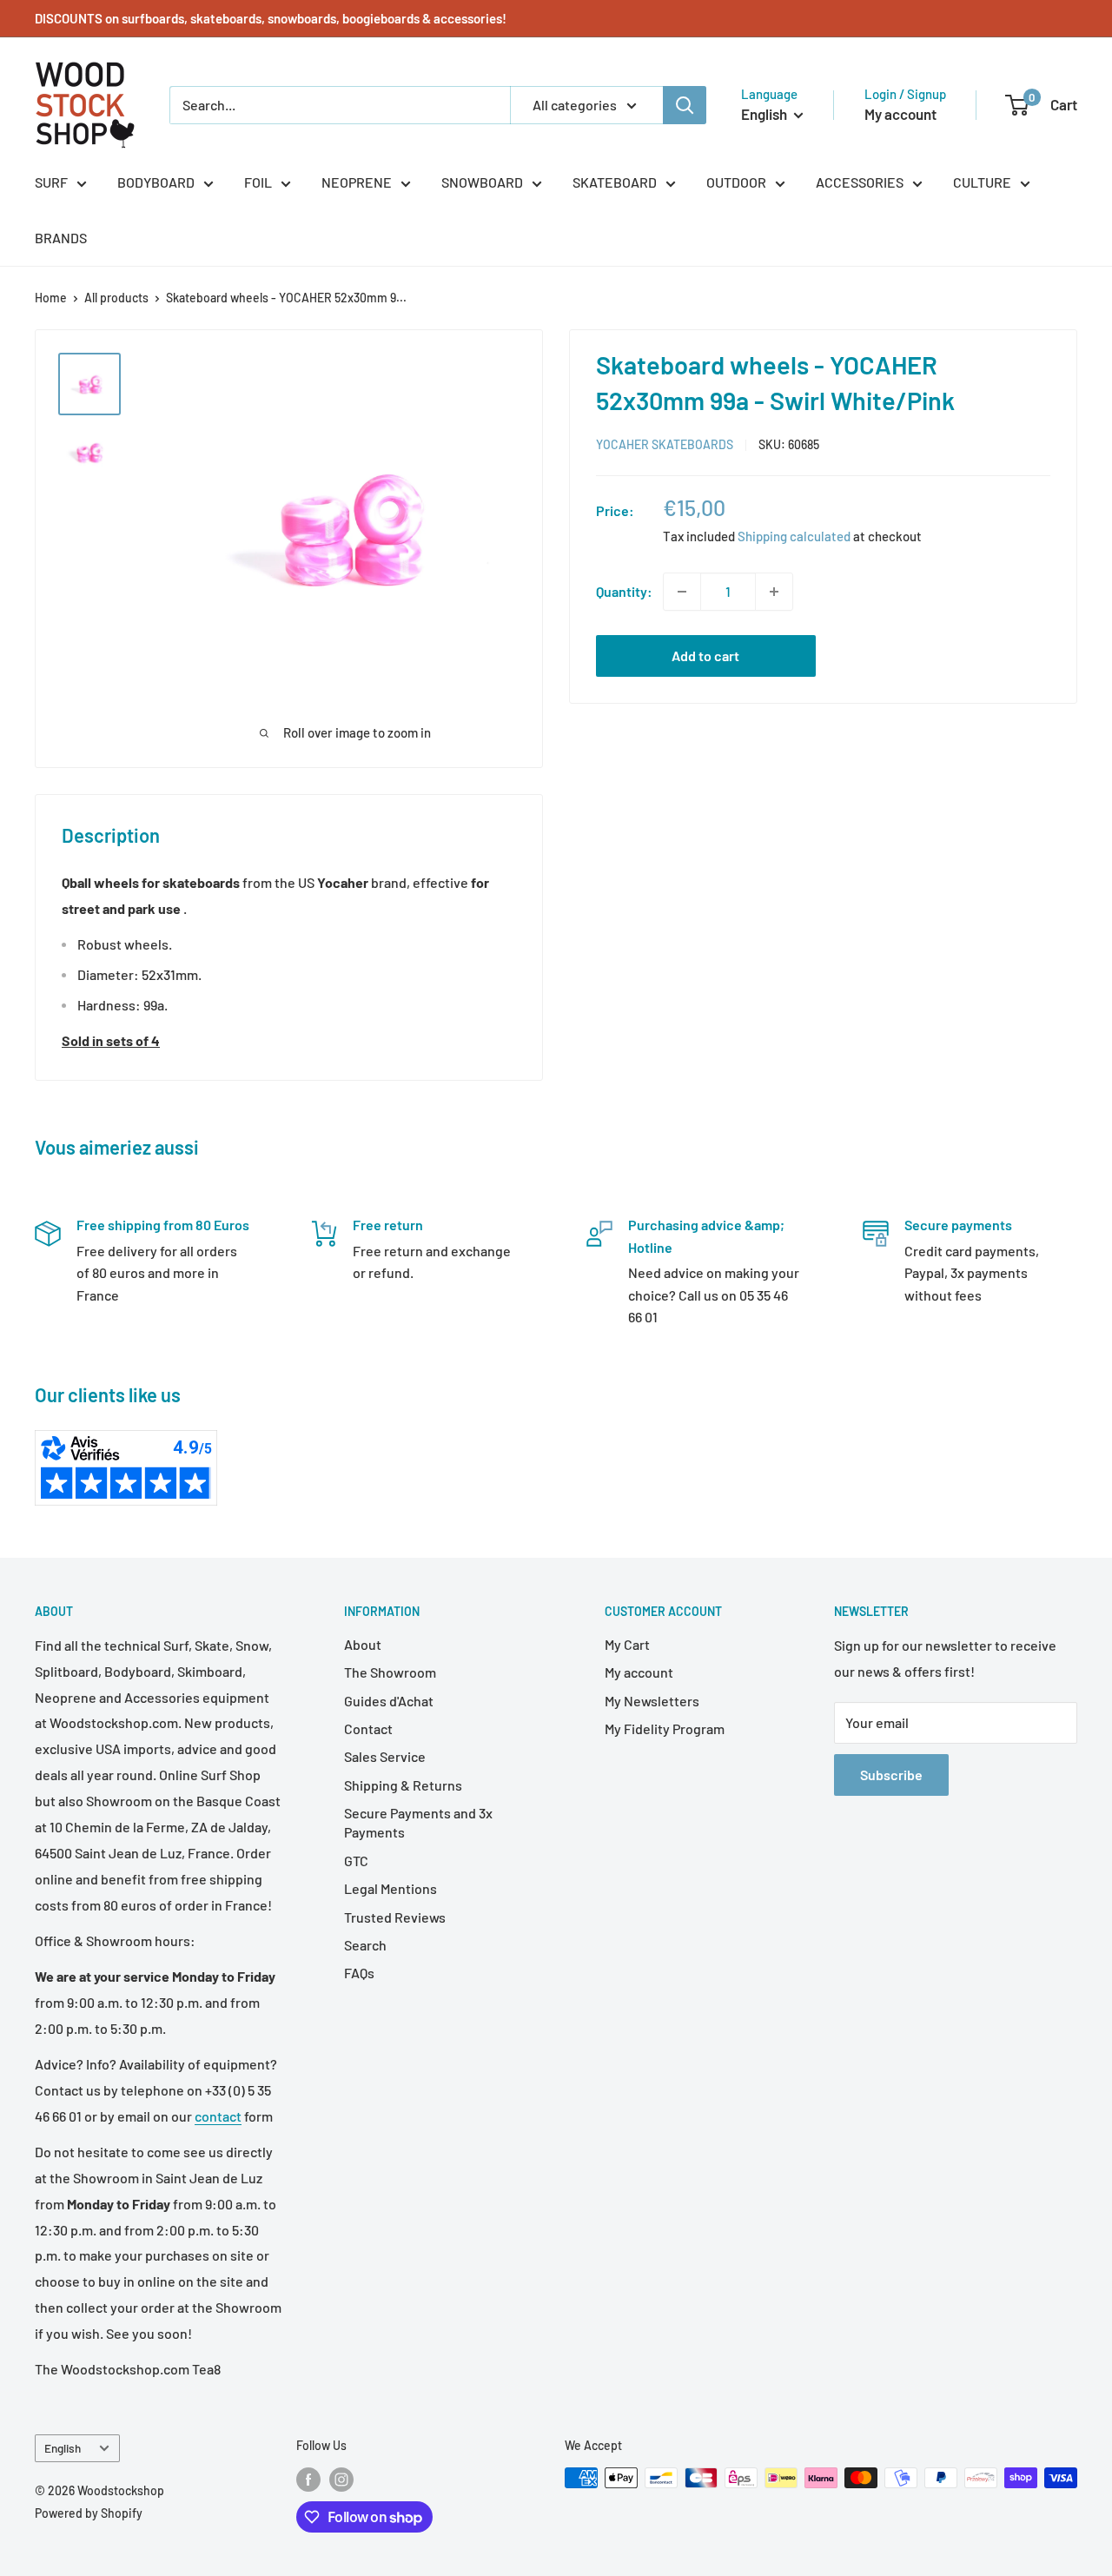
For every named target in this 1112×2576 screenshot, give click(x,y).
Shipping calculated (794, 536)
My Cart (627, 1644)
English (63, 2448)
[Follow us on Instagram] (341, 2480)
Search (365, 1945)
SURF (51, 182)
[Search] (685, 105)
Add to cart (705, 656)
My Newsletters (652, 1701)
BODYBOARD (156, 182)
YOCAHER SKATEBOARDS (665, 444)
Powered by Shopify (89, 2513)
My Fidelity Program (665, 1728)
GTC (356, 1861)
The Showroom (390, 1672)
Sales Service (385, 1756)
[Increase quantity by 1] (774, 592)
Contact (368, 1728)
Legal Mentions (391, 1888)
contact (218, 2116)
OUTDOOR (736, 182)
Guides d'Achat (389, 1701)
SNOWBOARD (482, 182)
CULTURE (982, 182)
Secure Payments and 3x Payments (418, 1822)
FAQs (359, 1973)
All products (116, 298)
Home (51, 298)
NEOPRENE (357, 182)
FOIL (258, 182)
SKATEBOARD (615, 182)
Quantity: (624, 591)
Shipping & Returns (403, 1785)
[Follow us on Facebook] (308, 2480)
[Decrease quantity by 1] (682, 592)
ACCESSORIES (860, 182)
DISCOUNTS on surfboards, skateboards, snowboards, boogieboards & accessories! (271, 18)
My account (900, 114)
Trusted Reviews (395, 1917)
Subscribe (891, 1775)
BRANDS (61, 238)
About (363, 1644)
